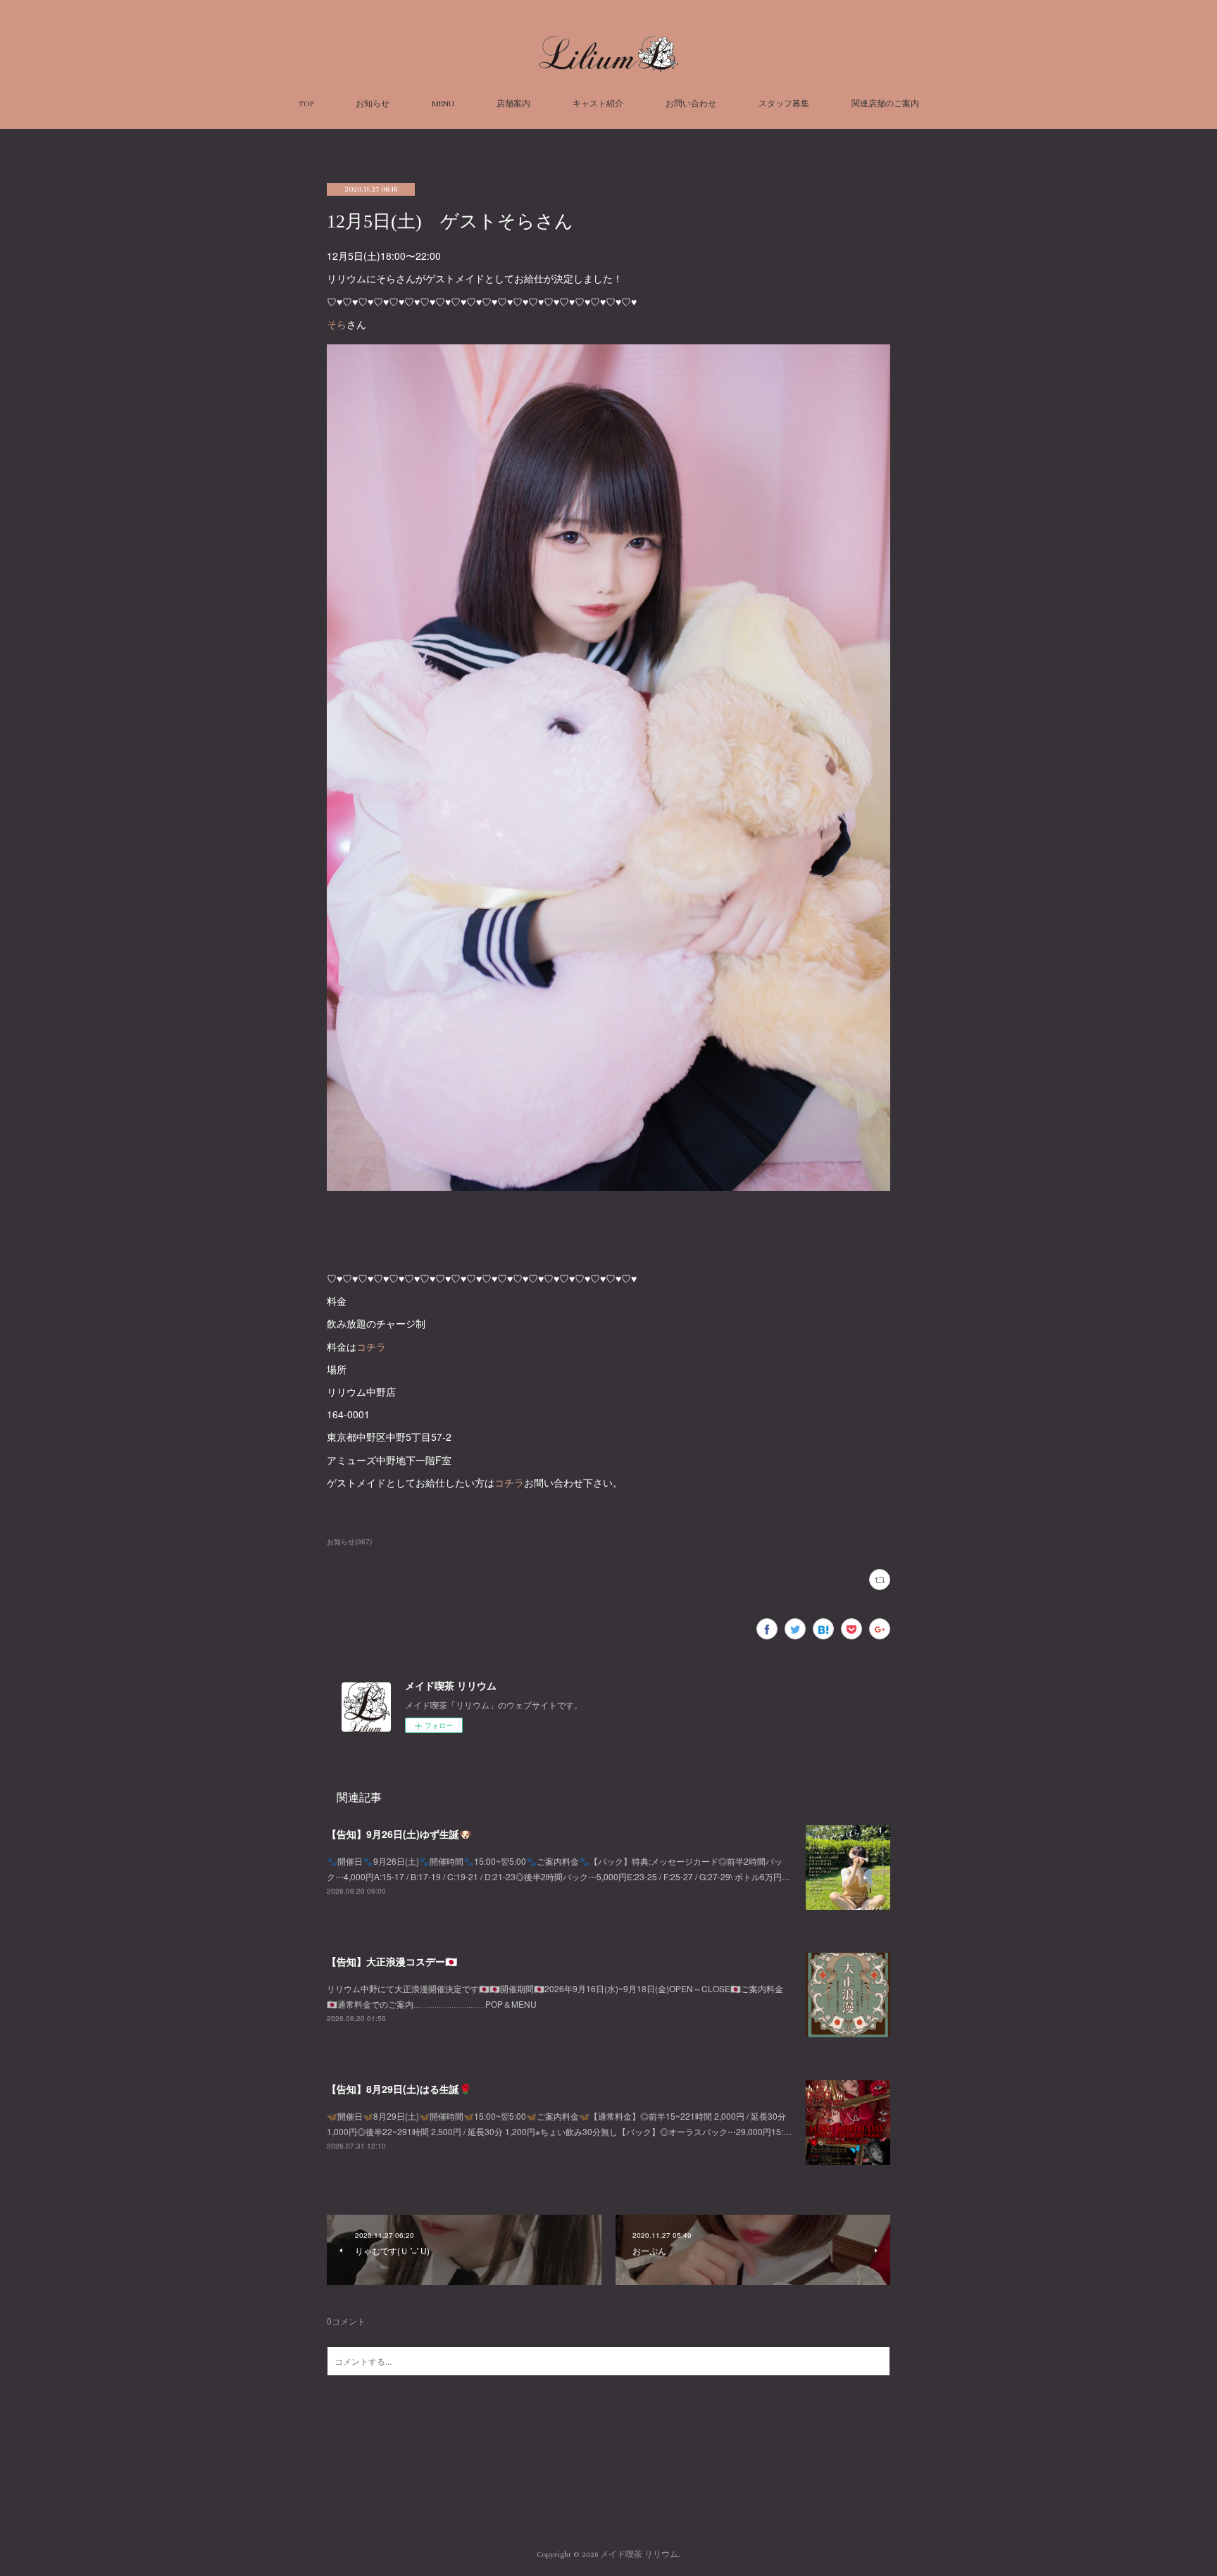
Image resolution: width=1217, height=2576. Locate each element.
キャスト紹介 (598, 104)
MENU (443, 104)
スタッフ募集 (784, 104)
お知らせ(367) (349, 1542)
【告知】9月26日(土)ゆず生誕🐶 (399, 1834)
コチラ (371, 1346)
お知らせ (373, 104)
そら (337, 324)
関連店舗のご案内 (885, 104)
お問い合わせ (691, 104)
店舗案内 (513, 104)
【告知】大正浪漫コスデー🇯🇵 (392, 1961)
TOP (306, 104)
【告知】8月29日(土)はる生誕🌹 (399, 2089)
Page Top (608, 2498)
